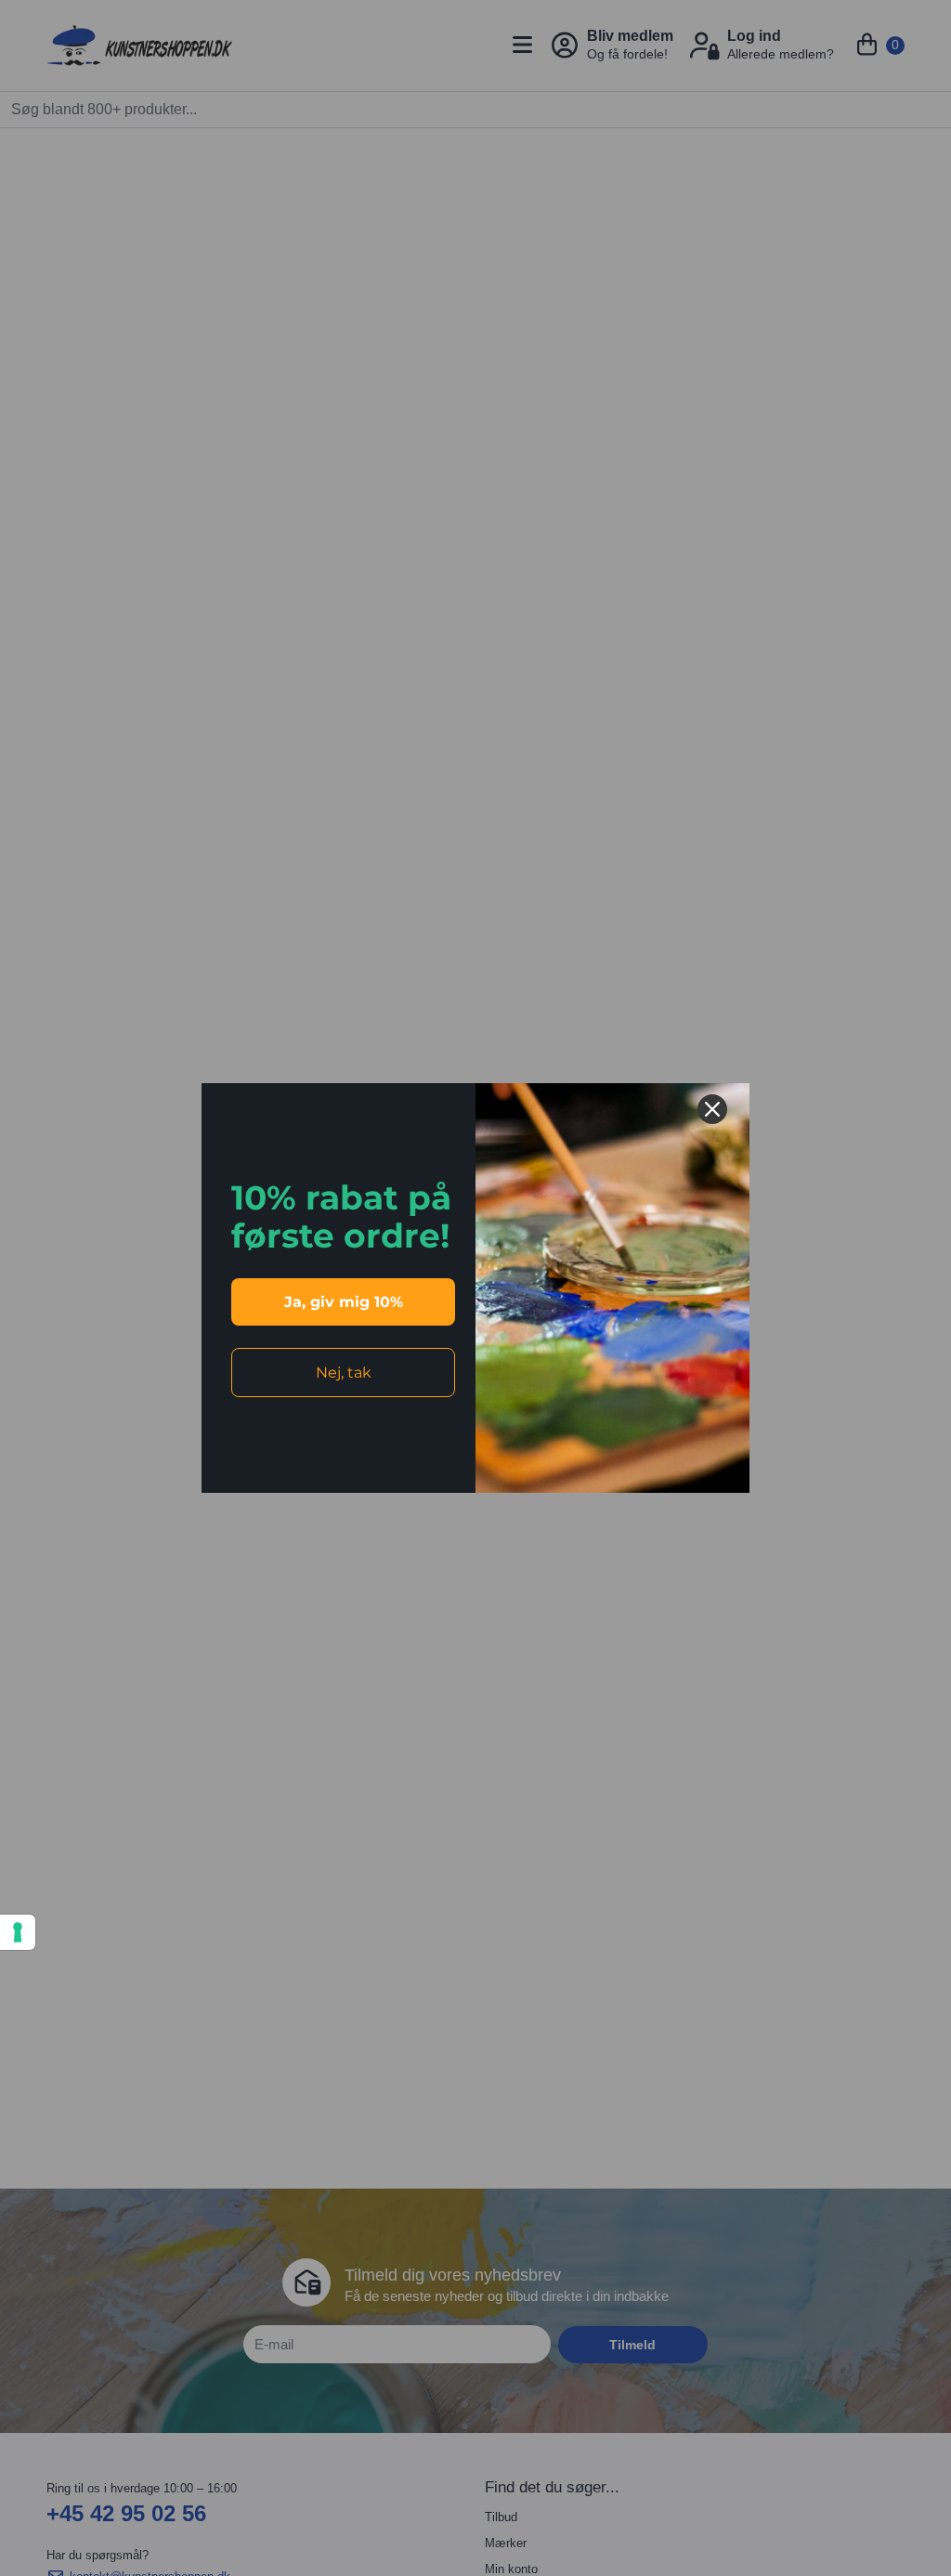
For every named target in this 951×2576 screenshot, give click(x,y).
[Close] (712, 1109)
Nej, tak (344, 1373)
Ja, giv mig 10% (344, 1302)
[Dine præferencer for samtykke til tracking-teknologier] (18, 1932)
